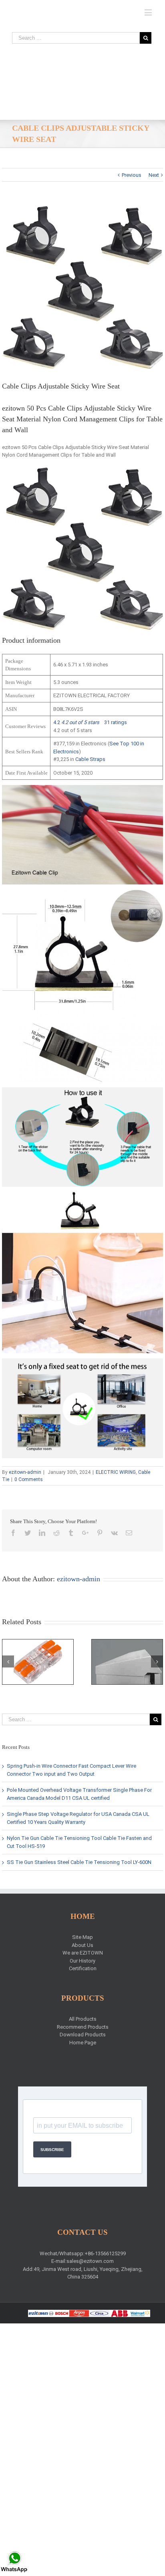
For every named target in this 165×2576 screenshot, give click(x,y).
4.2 (76, 722)
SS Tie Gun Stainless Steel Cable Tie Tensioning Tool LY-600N (79, 1862)
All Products (83, 2019)
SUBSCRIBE (52, 2150)
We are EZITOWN (83, 1953)
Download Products (83, 2035)
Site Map (82, 1937)
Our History (82, 1961)
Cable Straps (90, 759)
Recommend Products (83, 2027)
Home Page (83, 2043)
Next (154, 175)
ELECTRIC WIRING (116, 1472)
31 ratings (116, 722)
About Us (82, 1945)
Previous (132, 175)
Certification (83, 1968)
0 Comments (29, 1479)
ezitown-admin (25, 1472)
